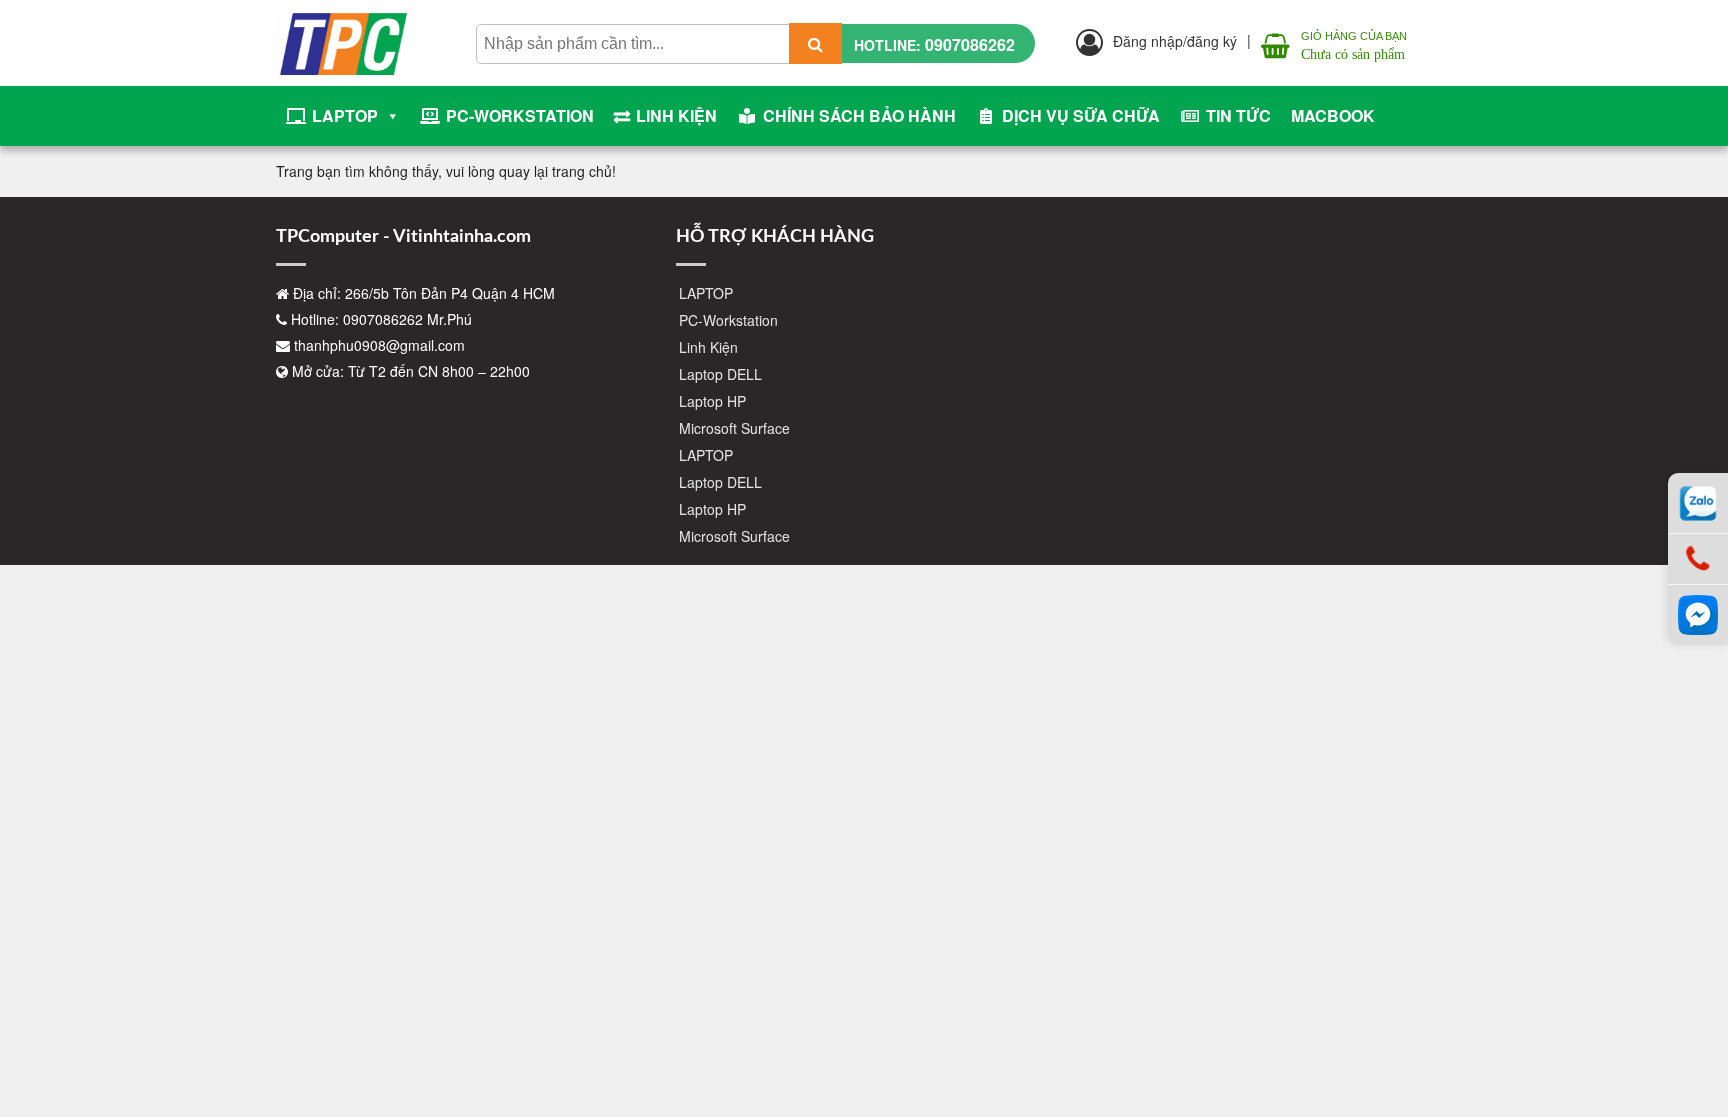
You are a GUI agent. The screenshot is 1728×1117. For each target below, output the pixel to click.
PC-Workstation (520, 115)
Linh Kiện (676, 115)
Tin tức (1238, 115)
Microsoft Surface (734, 428)
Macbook (1333, 115)
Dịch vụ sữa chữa (1081, 115)
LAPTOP (345, 115)
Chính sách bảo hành (859, 115)
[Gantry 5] (341, 30)
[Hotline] (1698, 559)
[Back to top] (1698, 1037)
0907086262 (970, 44)
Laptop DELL (720, 374)
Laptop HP (712, 401)
